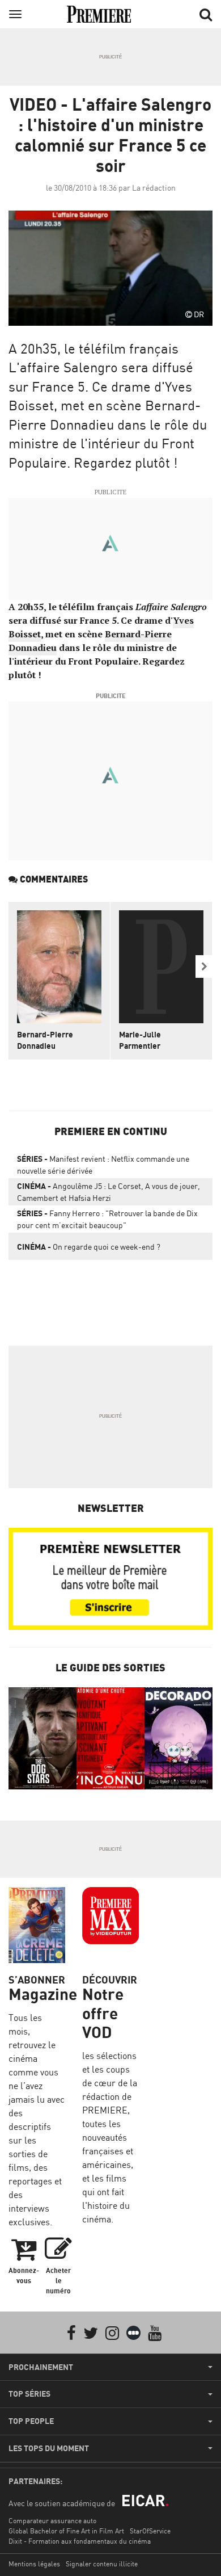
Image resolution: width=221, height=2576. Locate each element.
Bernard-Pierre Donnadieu (45, 1040)
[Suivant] (204, 966)
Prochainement (41, 2367)
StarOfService (150, 2531)
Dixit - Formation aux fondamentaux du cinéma (80, 2541)
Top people (31, 2421)
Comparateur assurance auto (52, 2521)
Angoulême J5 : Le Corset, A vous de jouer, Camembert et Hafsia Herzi (109, 1192)
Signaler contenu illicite (102, 2564)
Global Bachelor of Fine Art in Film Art (66, 2531)
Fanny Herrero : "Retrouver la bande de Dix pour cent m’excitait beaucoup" (107, 1219)
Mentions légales (34, 2564)
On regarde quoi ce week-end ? (89, 1247)
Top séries (29, 2394)
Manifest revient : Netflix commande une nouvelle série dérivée (103, 1165)
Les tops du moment (49, 2448)
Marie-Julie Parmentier (140, 1040)
